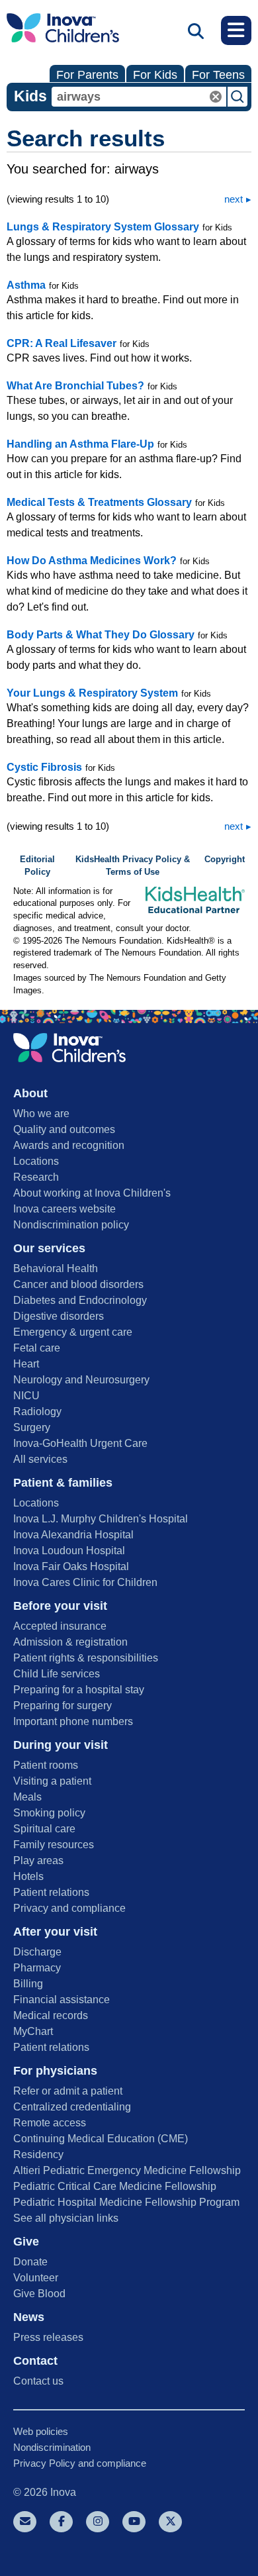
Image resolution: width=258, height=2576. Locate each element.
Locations (36, 1161)
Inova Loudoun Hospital (69, 1551)
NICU (26, 1396)
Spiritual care (44, 1829)
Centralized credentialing (72, 2107)
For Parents (87, 75)
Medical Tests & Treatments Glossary (99, 502)
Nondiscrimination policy (71, 1225)
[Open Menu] (236, 30)
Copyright (225, 860)
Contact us (38, 2381)
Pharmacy (37, 1968)
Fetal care (37, 1348)
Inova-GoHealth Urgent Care (80, 1443)
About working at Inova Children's (92, 1193)
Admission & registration (70, 1642)
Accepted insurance (60, 1626)
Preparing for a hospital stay (79, 1690)
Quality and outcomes (64, 1129)
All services (40, 1459)
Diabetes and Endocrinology (80, 1300)
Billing (28, 1984)
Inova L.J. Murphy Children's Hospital (101, 1519)
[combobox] (139, 97)
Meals (27, 1797)
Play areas (38, 1860)
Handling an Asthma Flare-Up (80, 444)
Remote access (50, 2123)
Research (36, 1177)
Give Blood (39, 2294)
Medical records (51, 2015)
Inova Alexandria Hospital (73, 1535)
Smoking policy (49, 1813)
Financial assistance (62, 2000)
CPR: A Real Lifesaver (62, 343)
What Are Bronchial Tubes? (75, 386)
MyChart (33, 2031)
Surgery (32, 1427)
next (234, 199)
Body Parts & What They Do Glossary (101, 635)
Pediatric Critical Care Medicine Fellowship (115, 2186)
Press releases (48, 2337)
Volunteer (36, 2278)
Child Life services (57, 1674)
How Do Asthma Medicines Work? (92, 561)
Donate (30, 2262)
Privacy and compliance (69, 1908)
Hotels (28, 1876)
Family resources (54, 1845)
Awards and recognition (69, 1145)
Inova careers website (64, 1209)
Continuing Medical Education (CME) (101, 2139)
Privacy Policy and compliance (80, 2463)
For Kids (155, 75)
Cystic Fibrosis (44, 767)
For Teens (218, 75)
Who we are (41, 1114)
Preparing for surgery (63, 1706)
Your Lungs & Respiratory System (92, 693)
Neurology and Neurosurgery (81, 1380)
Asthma (26, 285)
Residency (38, 2155)
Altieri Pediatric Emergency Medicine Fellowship (127, 2170)
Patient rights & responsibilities (86, 1658)
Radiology (37, 1412)
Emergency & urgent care (73, 1332)
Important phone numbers (73, 1721)
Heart (26, 1364)
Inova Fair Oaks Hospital (71, 1566)
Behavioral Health (56, 1268)
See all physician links (66, 2218)
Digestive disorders (59, 1316)
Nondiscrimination (52, 2447)
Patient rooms (46, 1765)
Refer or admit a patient (68, 2091)
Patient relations (51, 1892)
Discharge (37, 1952)
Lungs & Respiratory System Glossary (103, 227)
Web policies (41, 2431)
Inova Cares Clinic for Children (85, 1582)
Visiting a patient (52, 1781)
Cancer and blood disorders (78, 1284)
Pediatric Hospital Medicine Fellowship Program (126, 2202)
